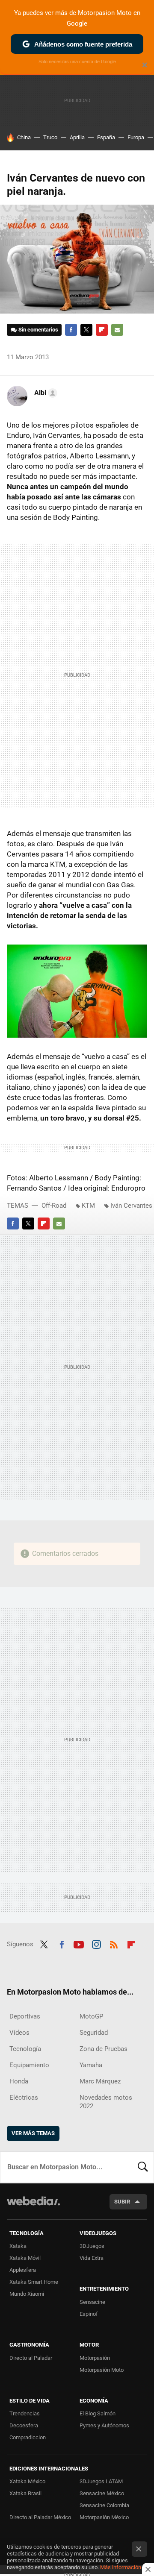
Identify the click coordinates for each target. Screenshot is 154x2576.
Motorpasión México (104, 2517)
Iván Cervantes (131, 1206)
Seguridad (94, 2033)
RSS (114, 1943)
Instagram (96, 1943)
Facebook (71, 330)
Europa (136, 137)
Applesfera (23, 2270)
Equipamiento (29, 2065)
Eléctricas (24, 2098)
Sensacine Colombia (104, 2505)
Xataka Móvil (25, 2258)
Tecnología (25, 2049)
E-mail (117, 330)
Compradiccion (28, 2437)
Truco (50, 137)
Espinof (89, 2314)
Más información (121, 2567)
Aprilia (77, 137)
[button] (44, 393)
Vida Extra (92, 2258)
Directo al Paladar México (40, 2517)
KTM (88, 1206)
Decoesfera (24, 2425)
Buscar (143, 2167)
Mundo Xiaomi (27, 2294)
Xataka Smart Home (34, 2282)
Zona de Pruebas (104, 2049)
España (106, 137)
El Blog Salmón (98, 2413)
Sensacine (92, 2302)
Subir (122, 2202)
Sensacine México (102, 2493)
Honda (19, 2081)
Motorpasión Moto (102, 2370)
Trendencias (25, 2413)
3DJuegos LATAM (101, 2481)
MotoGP (91, 2016)
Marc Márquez (100, 2081)
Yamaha (91, 2065)
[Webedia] (33, 2207)
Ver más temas (33, 2133)
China (24, 137)
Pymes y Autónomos (104, 2425)
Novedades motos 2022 (106, 2102)
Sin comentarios (38, 330)
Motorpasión (95, 2358)
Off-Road (54, 1206)
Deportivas (25, 2016)
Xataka (18, 2246)
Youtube (79, 1943)
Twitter (86, 330)
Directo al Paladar (31, 2358)
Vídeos (19, 2033)
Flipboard (102, 330)
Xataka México (27, 2481)
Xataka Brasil (25, 2493)
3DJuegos (92, 2246)
